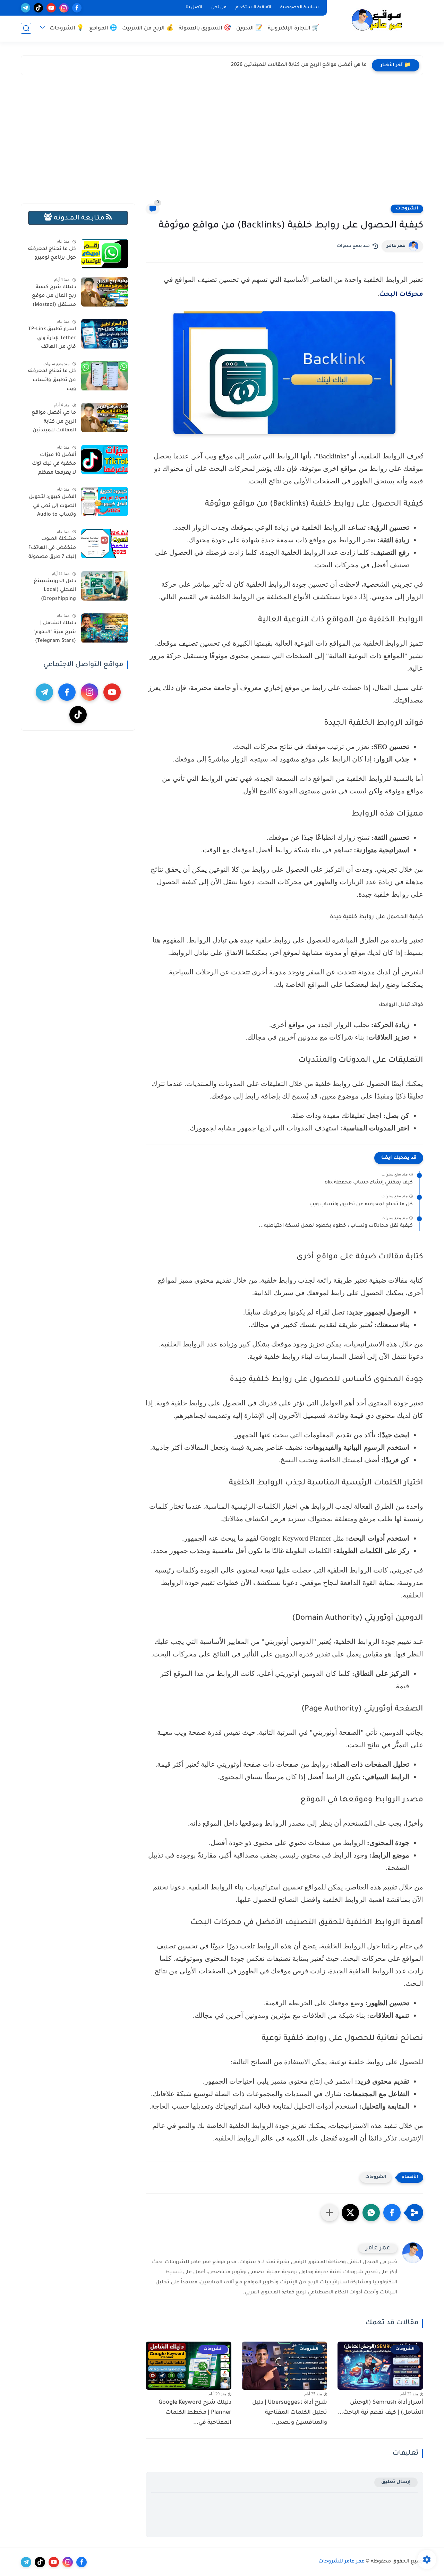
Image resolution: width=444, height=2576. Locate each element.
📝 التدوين (249, 29)
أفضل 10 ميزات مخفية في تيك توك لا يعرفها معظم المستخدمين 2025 (54, 465)
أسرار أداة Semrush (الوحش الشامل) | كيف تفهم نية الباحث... (381, 2408)
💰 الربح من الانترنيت (148, 29)
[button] (392, 2213)
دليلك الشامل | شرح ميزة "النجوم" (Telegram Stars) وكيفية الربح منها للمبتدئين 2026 (55, 634)
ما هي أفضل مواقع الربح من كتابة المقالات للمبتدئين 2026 (299, 65)
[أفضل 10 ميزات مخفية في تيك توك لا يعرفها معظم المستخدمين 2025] (105, 460)
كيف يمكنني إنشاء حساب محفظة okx (369, 1183)
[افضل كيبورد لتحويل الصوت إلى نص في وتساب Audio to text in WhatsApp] (105, 502)
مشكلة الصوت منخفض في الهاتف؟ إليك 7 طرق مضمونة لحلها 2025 (52, 550)
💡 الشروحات (67, 29)
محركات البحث (401, 295)
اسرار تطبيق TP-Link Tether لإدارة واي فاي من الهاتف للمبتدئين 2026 (52, 339)
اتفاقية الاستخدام (253, 8)
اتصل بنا (194, 8)
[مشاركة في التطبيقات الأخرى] (330, 2213)
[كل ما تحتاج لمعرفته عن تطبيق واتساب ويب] (105, 376)
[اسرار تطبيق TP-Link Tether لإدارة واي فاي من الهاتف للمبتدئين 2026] (105, 334)
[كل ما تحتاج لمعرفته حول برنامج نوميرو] (105, 254)
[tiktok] (38, 8)
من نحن (219, 8)
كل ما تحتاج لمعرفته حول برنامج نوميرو (52, 254)
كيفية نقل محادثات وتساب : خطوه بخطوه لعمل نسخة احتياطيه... (336, 1226)
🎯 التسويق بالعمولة (205, 29)
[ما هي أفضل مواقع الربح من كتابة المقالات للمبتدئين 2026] (105, 418)
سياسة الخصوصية (300, 8)
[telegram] (25, 8)
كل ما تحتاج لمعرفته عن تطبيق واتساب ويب (361, 1205)
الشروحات (407, 209)
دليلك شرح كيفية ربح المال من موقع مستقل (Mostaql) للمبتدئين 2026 (54, 298)
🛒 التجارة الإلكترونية (293, 29)
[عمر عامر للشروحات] (376, 20)
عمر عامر (396, 246)
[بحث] (26, 28)
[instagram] (64, 8)
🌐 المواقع (103, 29)
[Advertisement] (222, 141)
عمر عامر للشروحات (341, 2562)
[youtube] (51, 8)
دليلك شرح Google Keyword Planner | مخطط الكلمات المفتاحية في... (195, 2413)
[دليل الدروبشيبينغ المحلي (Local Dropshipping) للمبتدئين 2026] (105, 586)
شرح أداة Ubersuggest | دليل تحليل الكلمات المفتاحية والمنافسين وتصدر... (290, 2413)
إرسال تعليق (396, 2482)
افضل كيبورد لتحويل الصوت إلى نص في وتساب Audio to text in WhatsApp (52, 507)
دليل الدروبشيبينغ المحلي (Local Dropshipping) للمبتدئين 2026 (55, 592)
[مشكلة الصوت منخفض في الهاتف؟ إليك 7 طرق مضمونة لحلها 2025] (105, 544)
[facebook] (77, 8)
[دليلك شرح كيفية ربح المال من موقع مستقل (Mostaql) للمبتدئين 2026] (105, 292)
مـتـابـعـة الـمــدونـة (79, 218)
